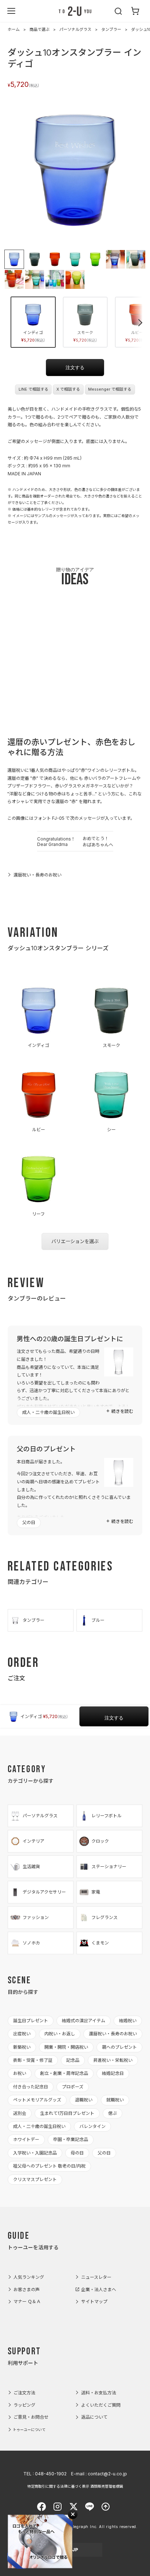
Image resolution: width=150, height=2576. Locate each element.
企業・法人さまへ (99, 2289)
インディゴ (33, 336)
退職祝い (84, 2100)
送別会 (20, 2113)
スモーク (84, 336)
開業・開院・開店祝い (66, 2047)
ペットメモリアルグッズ (37, 2100)
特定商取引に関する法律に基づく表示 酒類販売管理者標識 (75, 2486)
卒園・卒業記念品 (71, 2139)
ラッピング (24, 2405)
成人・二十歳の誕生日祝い (48, 1412)
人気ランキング (29, 2277)
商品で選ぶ (40, 29)
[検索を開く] (119, 11)
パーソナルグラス (75, 29)
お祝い (20, 2073)
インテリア (33, 1841)
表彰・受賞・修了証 (33, 2060)
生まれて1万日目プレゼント (67, 2113)
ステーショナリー (109, 1867)
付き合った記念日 (31, 2087)
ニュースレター (96, 2277)
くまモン (100, 1943)
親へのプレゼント (119, 2047)
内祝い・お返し (60, 2034)
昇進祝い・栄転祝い (113, 2060)
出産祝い (22, 2034)
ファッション (36, 1917)
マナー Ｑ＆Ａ (27, 2301)
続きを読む (122, 1411)
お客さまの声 (27, 2289)
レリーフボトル (106, 1816)
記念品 (73, 2060)
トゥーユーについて (29, 2430)
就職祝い (115, 2100)
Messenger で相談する (110, 389)
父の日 (29, 1522)
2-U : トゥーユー (75, 11)
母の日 (77, 2153)
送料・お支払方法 (99, 2393)
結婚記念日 (113, 2073)
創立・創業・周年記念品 (64, 2073)
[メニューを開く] (11, 11)
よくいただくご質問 (101, 2405)
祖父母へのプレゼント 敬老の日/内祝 (49, 2166)
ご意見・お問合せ (31, 2417)
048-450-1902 (51, 2474)
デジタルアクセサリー (44, 1892)
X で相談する (68, 389)
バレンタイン (92, 2126)
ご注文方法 (24, 2393)
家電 (96, 1892)
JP (75, 2550)
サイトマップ (94, 2301)
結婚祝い (128, 2021)
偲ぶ (112, 2113)
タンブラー (111, 29)
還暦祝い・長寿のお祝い (37, 875)
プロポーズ (73, 2087)
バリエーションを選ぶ (75, 1241)
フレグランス (104, 1917)
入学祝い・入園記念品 (35, 2153)
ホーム (14, 29)
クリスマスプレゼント (35, 2179)
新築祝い (22, 2047)
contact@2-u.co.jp (107, 2474)
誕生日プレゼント (31, 2021)
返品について (94, 2417)
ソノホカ (31, 1943)
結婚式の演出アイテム (84, 2021)
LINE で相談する (33, 389)
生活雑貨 (31, 1867)
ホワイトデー (26, 2139)
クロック (100, 1841)
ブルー (98, 1620)
